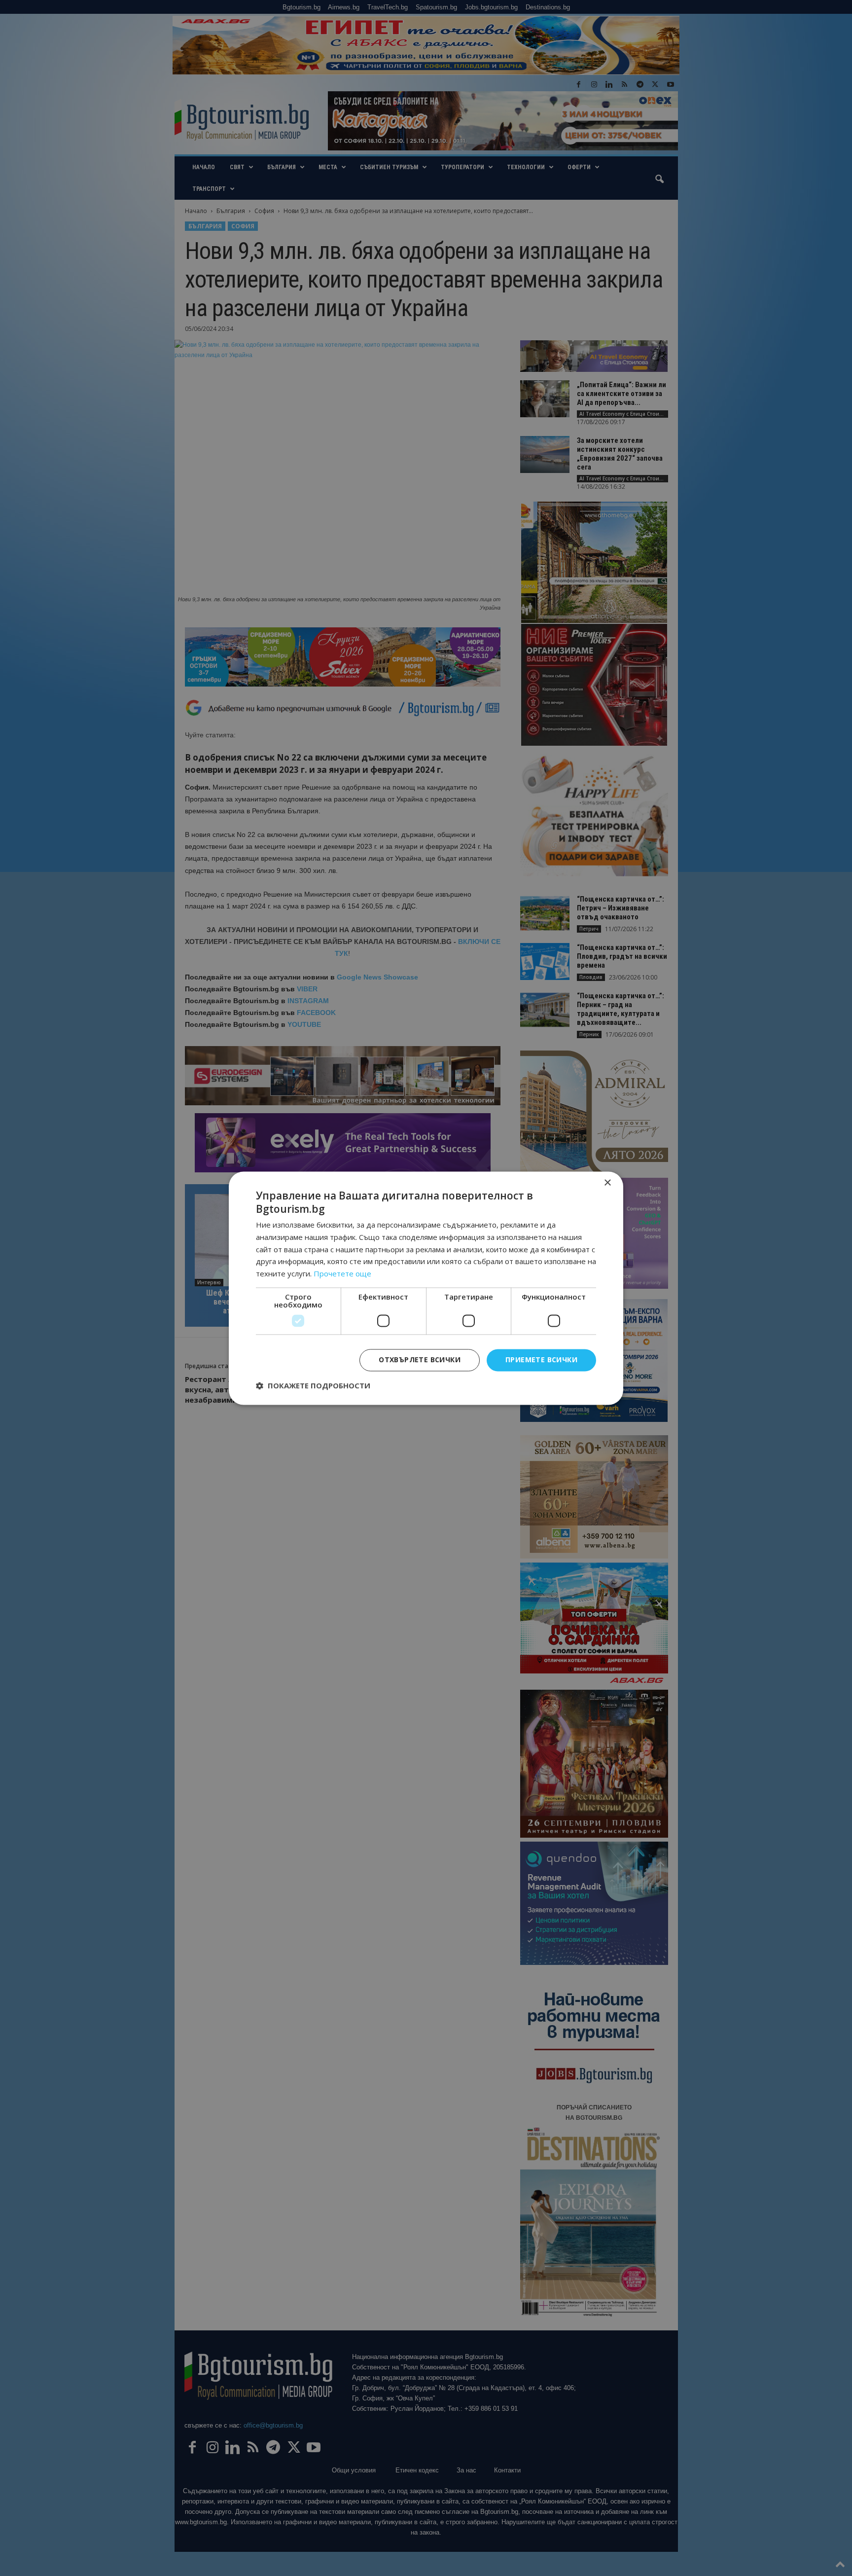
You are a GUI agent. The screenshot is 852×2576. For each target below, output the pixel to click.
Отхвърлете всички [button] (420, 1360)
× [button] (607, 1183)
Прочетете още (342, 1274)
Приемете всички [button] (541, 1360)
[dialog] (426, 1288)
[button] (313, 1385)
